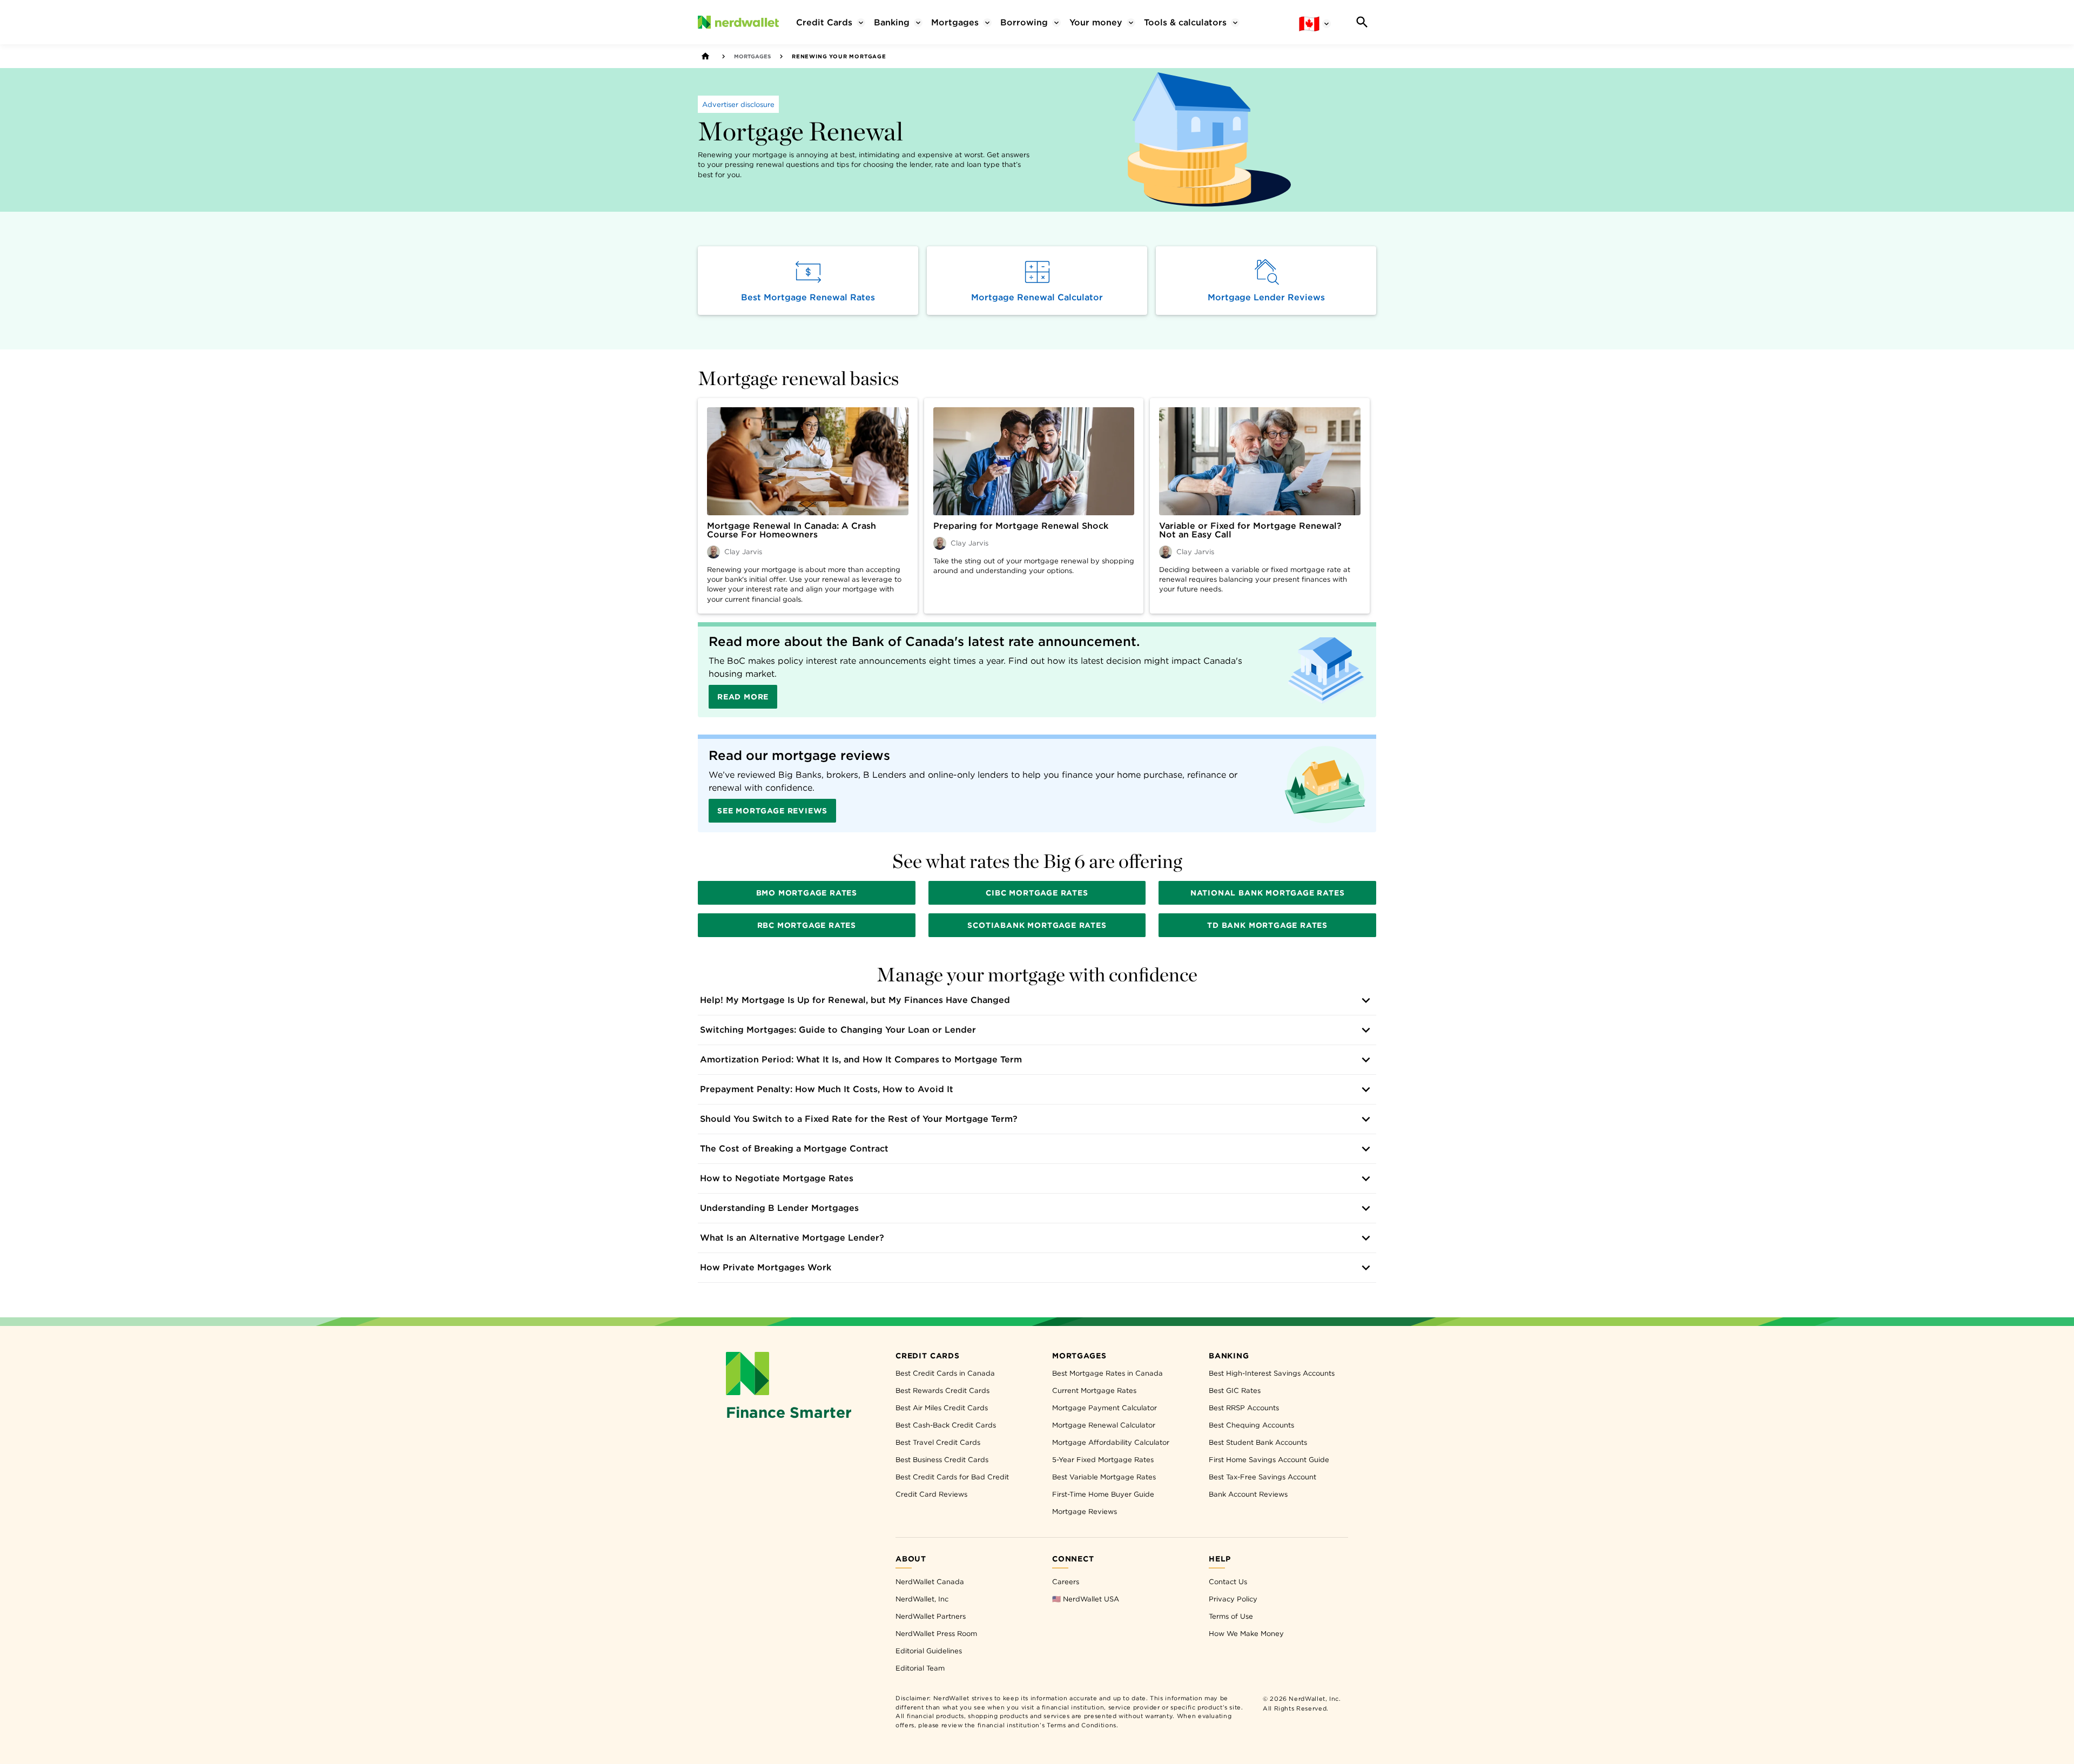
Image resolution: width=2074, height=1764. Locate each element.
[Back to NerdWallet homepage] (705, 56)
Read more (743, 697)
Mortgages (752, 56)
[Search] (1362, 22)
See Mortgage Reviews (772, 811)
